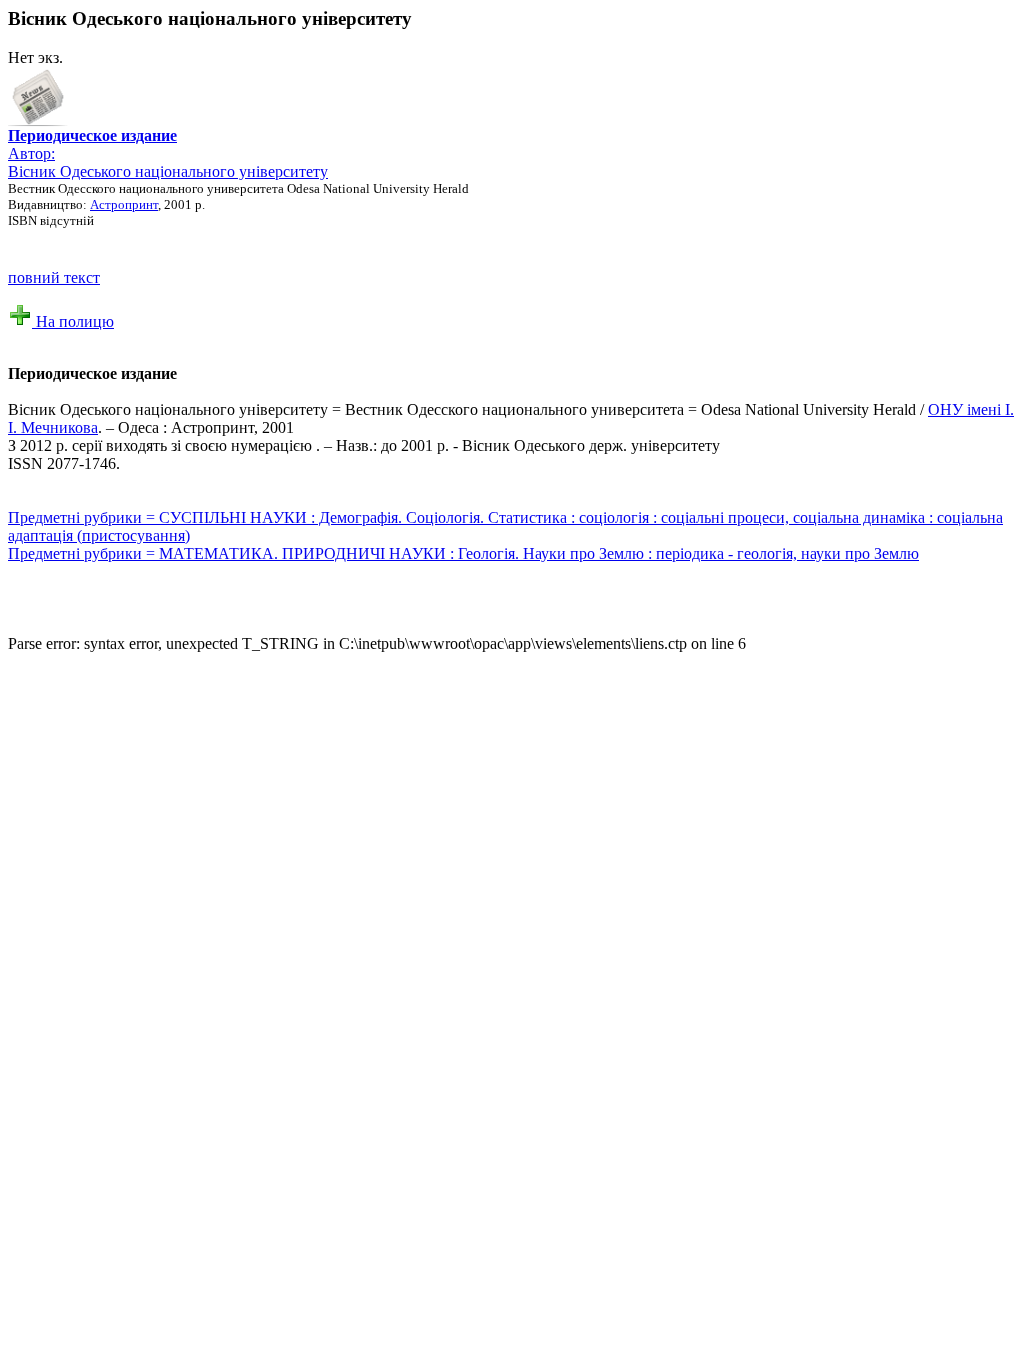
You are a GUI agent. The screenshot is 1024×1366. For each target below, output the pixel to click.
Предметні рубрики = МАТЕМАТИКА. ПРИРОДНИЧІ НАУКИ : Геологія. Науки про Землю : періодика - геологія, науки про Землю (463, 553)
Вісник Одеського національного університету (168, 171)
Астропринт (124, 204)
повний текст (54, 277)
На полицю (73, 321)
